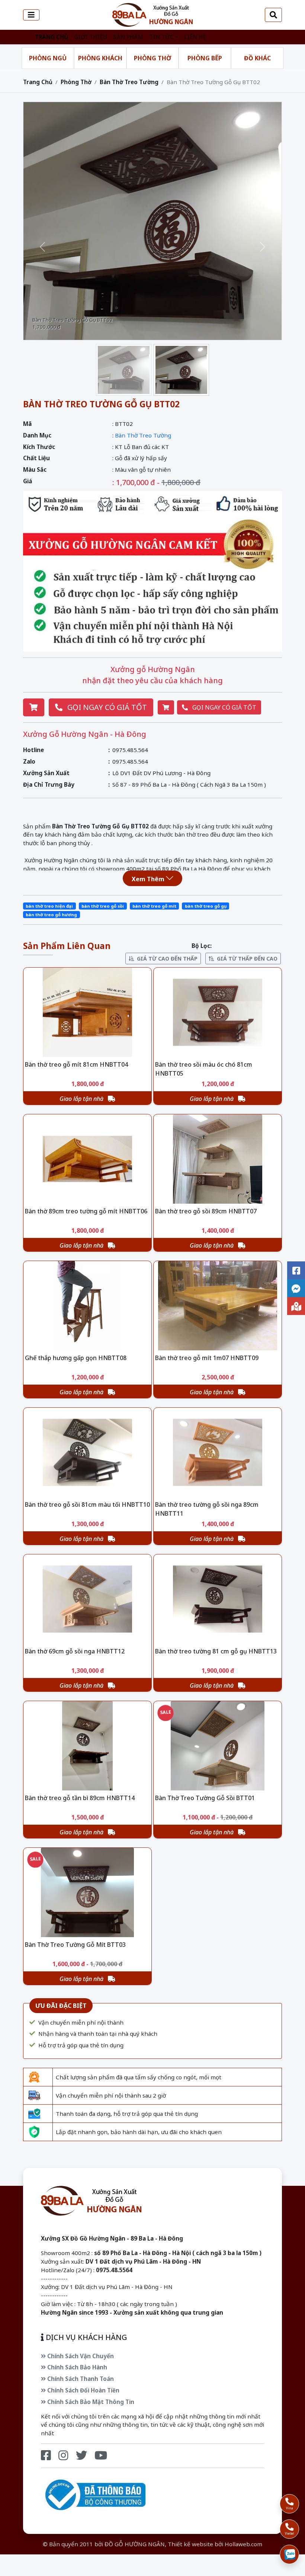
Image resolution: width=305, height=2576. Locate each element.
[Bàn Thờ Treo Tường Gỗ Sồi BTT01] (218, 1746)
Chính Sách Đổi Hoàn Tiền (83, 2390)
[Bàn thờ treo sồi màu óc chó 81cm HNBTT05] (218, 1012)
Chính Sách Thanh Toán (80, 2379)
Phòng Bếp (205, 58)
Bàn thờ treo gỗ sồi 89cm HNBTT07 (206, 1211)
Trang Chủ (52, 37)
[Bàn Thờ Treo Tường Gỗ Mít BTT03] (87, 1892)
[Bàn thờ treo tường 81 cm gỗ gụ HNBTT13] (218, 1599)
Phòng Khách (100, 58)
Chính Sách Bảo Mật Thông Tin (90, 2402)
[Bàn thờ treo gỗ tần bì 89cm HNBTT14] (87, 1746)
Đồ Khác (257, 58)
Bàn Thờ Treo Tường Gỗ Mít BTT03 (75, 1945)
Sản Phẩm (128, 37)
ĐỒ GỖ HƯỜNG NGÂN (135, 2544)
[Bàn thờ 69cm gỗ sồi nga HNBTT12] (87, 1599)
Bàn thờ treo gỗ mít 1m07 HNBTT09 (207, 1358)
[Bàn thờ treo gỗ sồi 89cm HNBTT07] (218, 1159)
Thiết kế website (190, 2544)
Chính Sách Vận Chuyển (80, 2356)
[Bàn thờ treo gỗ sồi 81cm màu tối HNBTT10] (87, 1452)
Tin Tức (161, 37)
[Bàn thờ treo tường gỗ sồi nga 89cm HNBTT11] (218, 1452)
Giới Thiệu (91, 37)
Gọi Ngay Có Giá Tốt (106, 707)
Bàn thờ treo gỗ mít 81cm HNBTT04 (76, 1064)
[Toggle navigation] (31, 15)
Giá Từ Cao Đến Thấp (167, 959)
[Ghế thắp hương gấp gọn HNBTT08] (87, 1306)
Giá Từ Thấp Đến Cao (247, 959)
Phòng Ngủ (48, 58)
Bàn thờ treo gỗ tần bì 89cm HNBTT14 (80, 1798)
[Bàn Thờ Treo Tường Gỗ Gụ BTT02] (152, 14)
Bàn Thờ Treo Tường (129, 82)
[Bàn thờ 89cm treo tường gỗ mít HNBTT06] (87, 1159)
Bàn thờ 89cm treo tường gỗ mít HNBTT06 (86, 1211)
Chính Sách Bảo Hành (76, 2367)
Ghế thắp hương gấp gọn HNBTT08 (76, 1358)
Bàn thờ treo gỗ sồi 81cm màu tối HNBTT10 (87, 1504)
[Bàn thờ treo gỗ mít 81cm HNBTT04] (87, 1012)
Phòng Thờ (152, 58)
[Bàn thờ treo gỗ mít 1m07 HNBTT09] (218, 1306)
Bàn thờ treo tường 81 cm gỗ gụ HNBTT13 (216, 1651)
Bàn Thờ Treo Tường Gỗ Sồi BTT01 (205, 1798)
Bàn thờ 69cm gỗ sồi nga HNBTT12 (75, 1651)
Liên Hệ (195, 37)
